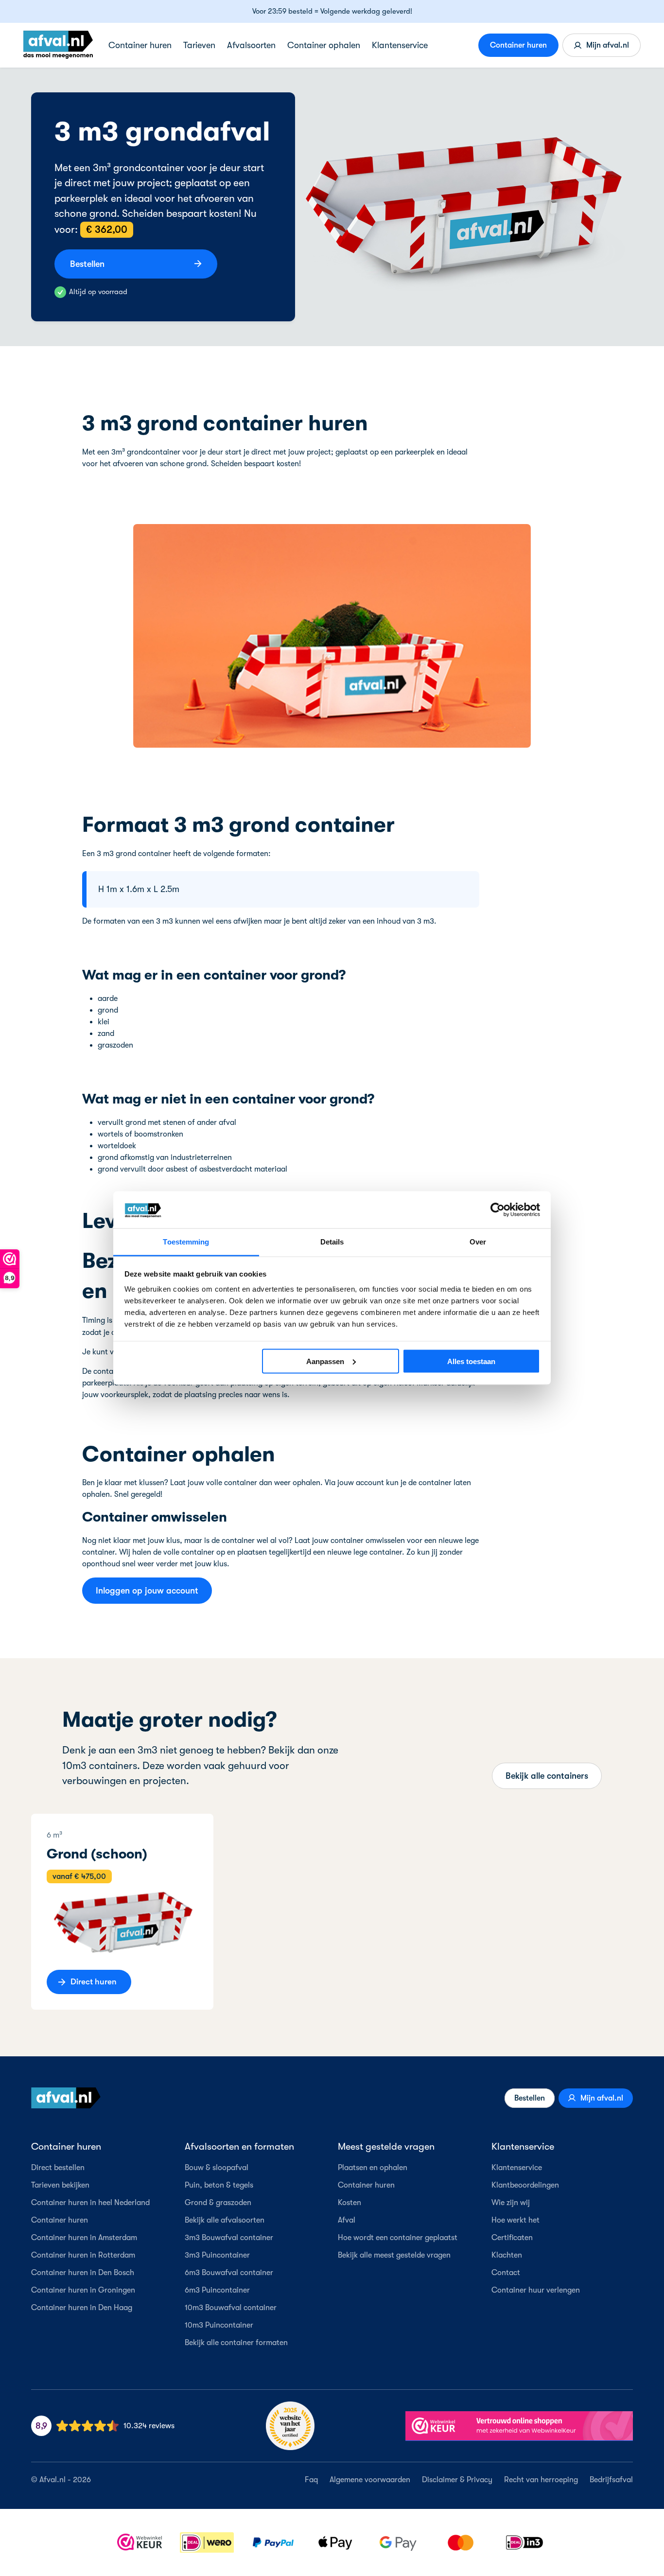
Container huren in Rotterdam (83, 2255)
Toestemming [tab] (186, 1242)
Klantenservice (400, 45)
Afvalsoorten (251, 45)
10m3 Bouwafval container (231, 2308)
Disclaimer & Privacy (457, 2480)
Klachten (507, 2255)
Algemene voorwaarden (370, 2480)
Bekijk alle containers (547, 1776)
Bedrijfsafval (611, 2480)
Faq (311, 2480)
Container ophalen (324, 45)
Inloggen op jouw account (147, 1591)
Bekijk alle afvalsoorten (225, 2220)
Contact (506, 2273)
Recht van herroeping (541, 2480)
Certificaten (512, 2238)
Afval (347, 2220)
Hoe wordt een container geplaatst (398, 2238)
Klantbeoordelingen (525, 2185)
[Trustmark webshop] (519, 2426)
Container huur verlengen (536, 2290)
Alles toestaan (471, 1361)
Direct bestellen (58, 2168)
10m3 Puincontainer (219, 2325)
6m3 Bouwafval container (229, 2273)
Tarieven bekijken (60, 2185)
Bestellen (530, 2098)
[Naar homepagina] (66, 2098)
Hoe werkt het (515, 2220)
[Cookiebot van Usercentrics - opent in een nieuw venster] (498, 1209)
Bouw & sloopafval (217, 2168)
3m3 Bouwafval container (229, 2238)
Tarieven (199, 45)
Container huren (140, 45)
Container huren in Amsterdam (84, 2238)
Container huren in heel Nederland (90, 2203)
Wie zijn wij (511, 2203)
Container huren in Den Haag (82, 2308)
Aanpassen (325, 1361)
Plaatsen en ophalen (373, 2168)
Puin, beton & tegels (219, 2185)
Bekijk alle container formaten (236, 2343)
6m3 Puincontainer (217, 2290)
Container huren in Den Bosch (83, 2273)
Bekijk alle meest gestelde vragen (394, 2255)
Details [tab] (332, 1242)
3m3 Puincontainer (217, 2255)
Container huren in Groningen (83, 2290)
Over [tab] (478, 1242)
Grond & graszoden (218, 2203)
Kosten (349, 2203)
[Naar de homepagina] (58, 45)
